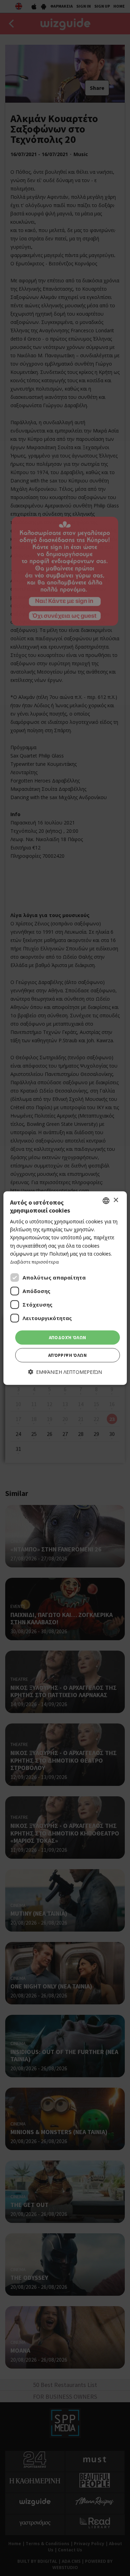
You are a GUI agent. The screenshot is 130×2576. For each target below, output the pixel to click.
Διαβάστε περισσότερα (34, 1262)
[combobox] (106, 1200)
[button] (65, 1372)
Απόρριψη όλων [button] (67, 1355)
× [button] (116, 1200)
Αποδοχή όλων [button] (68, 1338)
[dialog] (65, 1288)
